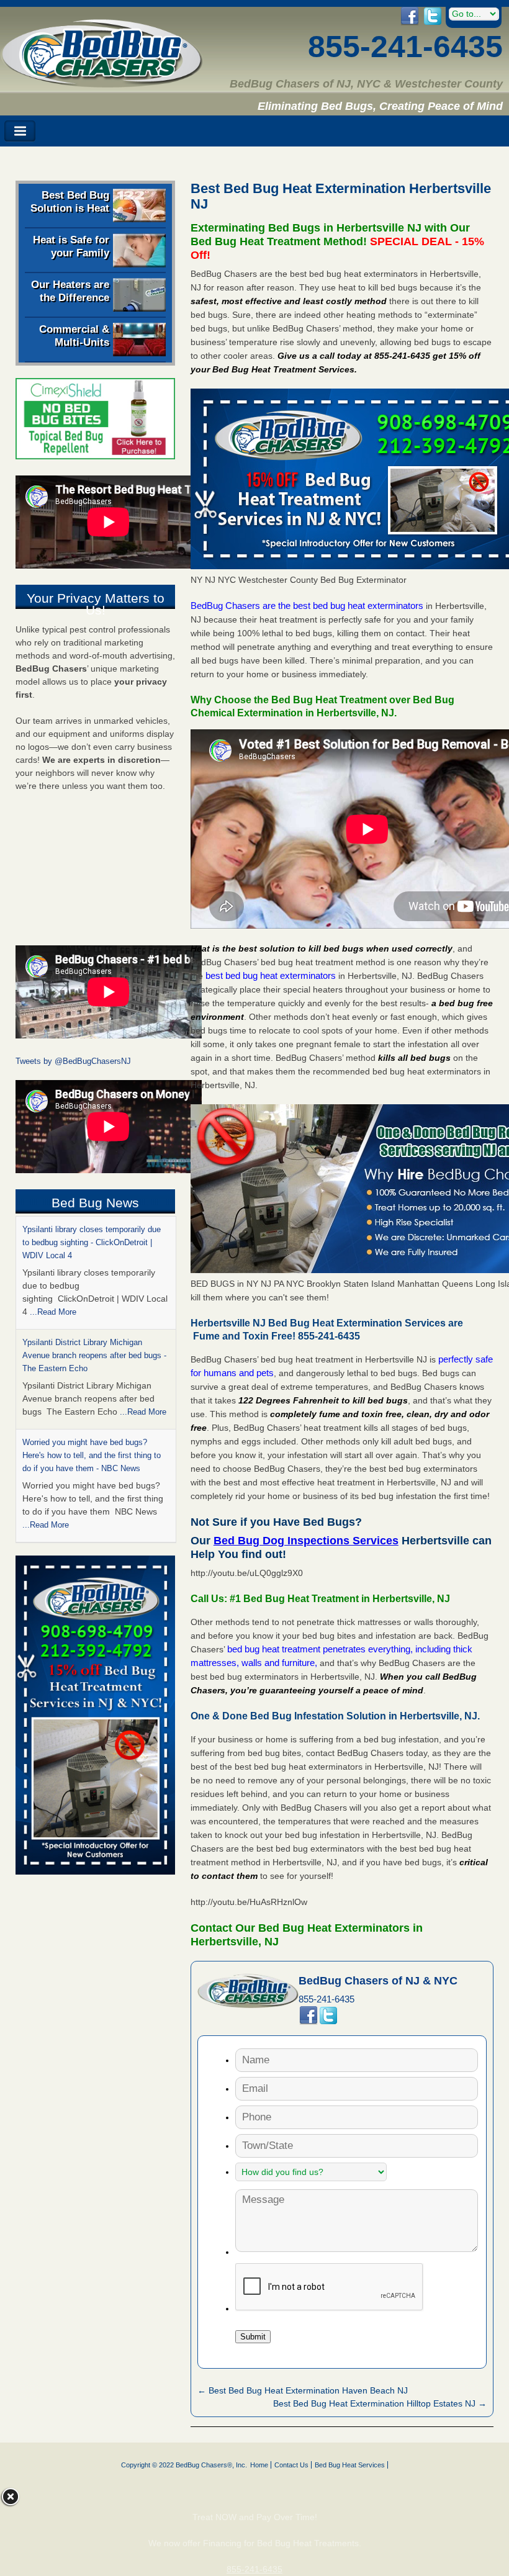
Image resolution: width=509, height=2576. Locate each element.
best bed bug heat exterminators (271, 975)
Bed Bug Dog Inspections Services (306, 1541)
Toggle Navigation (20, 131)
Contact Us (291, 2465)
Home (259, 2465)
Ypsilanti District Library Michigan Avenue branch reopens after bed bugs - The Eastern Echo (94, 1242)
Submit (253, 2337)
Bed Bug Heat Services (350, 2465)
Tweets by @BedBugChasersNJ (73, 1061)
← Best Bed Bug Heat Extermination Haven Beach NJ (303, 2390)
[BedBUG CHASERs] (102, 83)
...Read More (143, 1299)
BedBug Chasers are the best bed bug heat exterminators (307, 606)
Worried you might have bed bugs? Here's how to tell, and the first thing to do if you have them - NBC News (92, 1342)
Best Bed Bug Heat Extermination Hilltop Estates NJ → (380, 2403)
